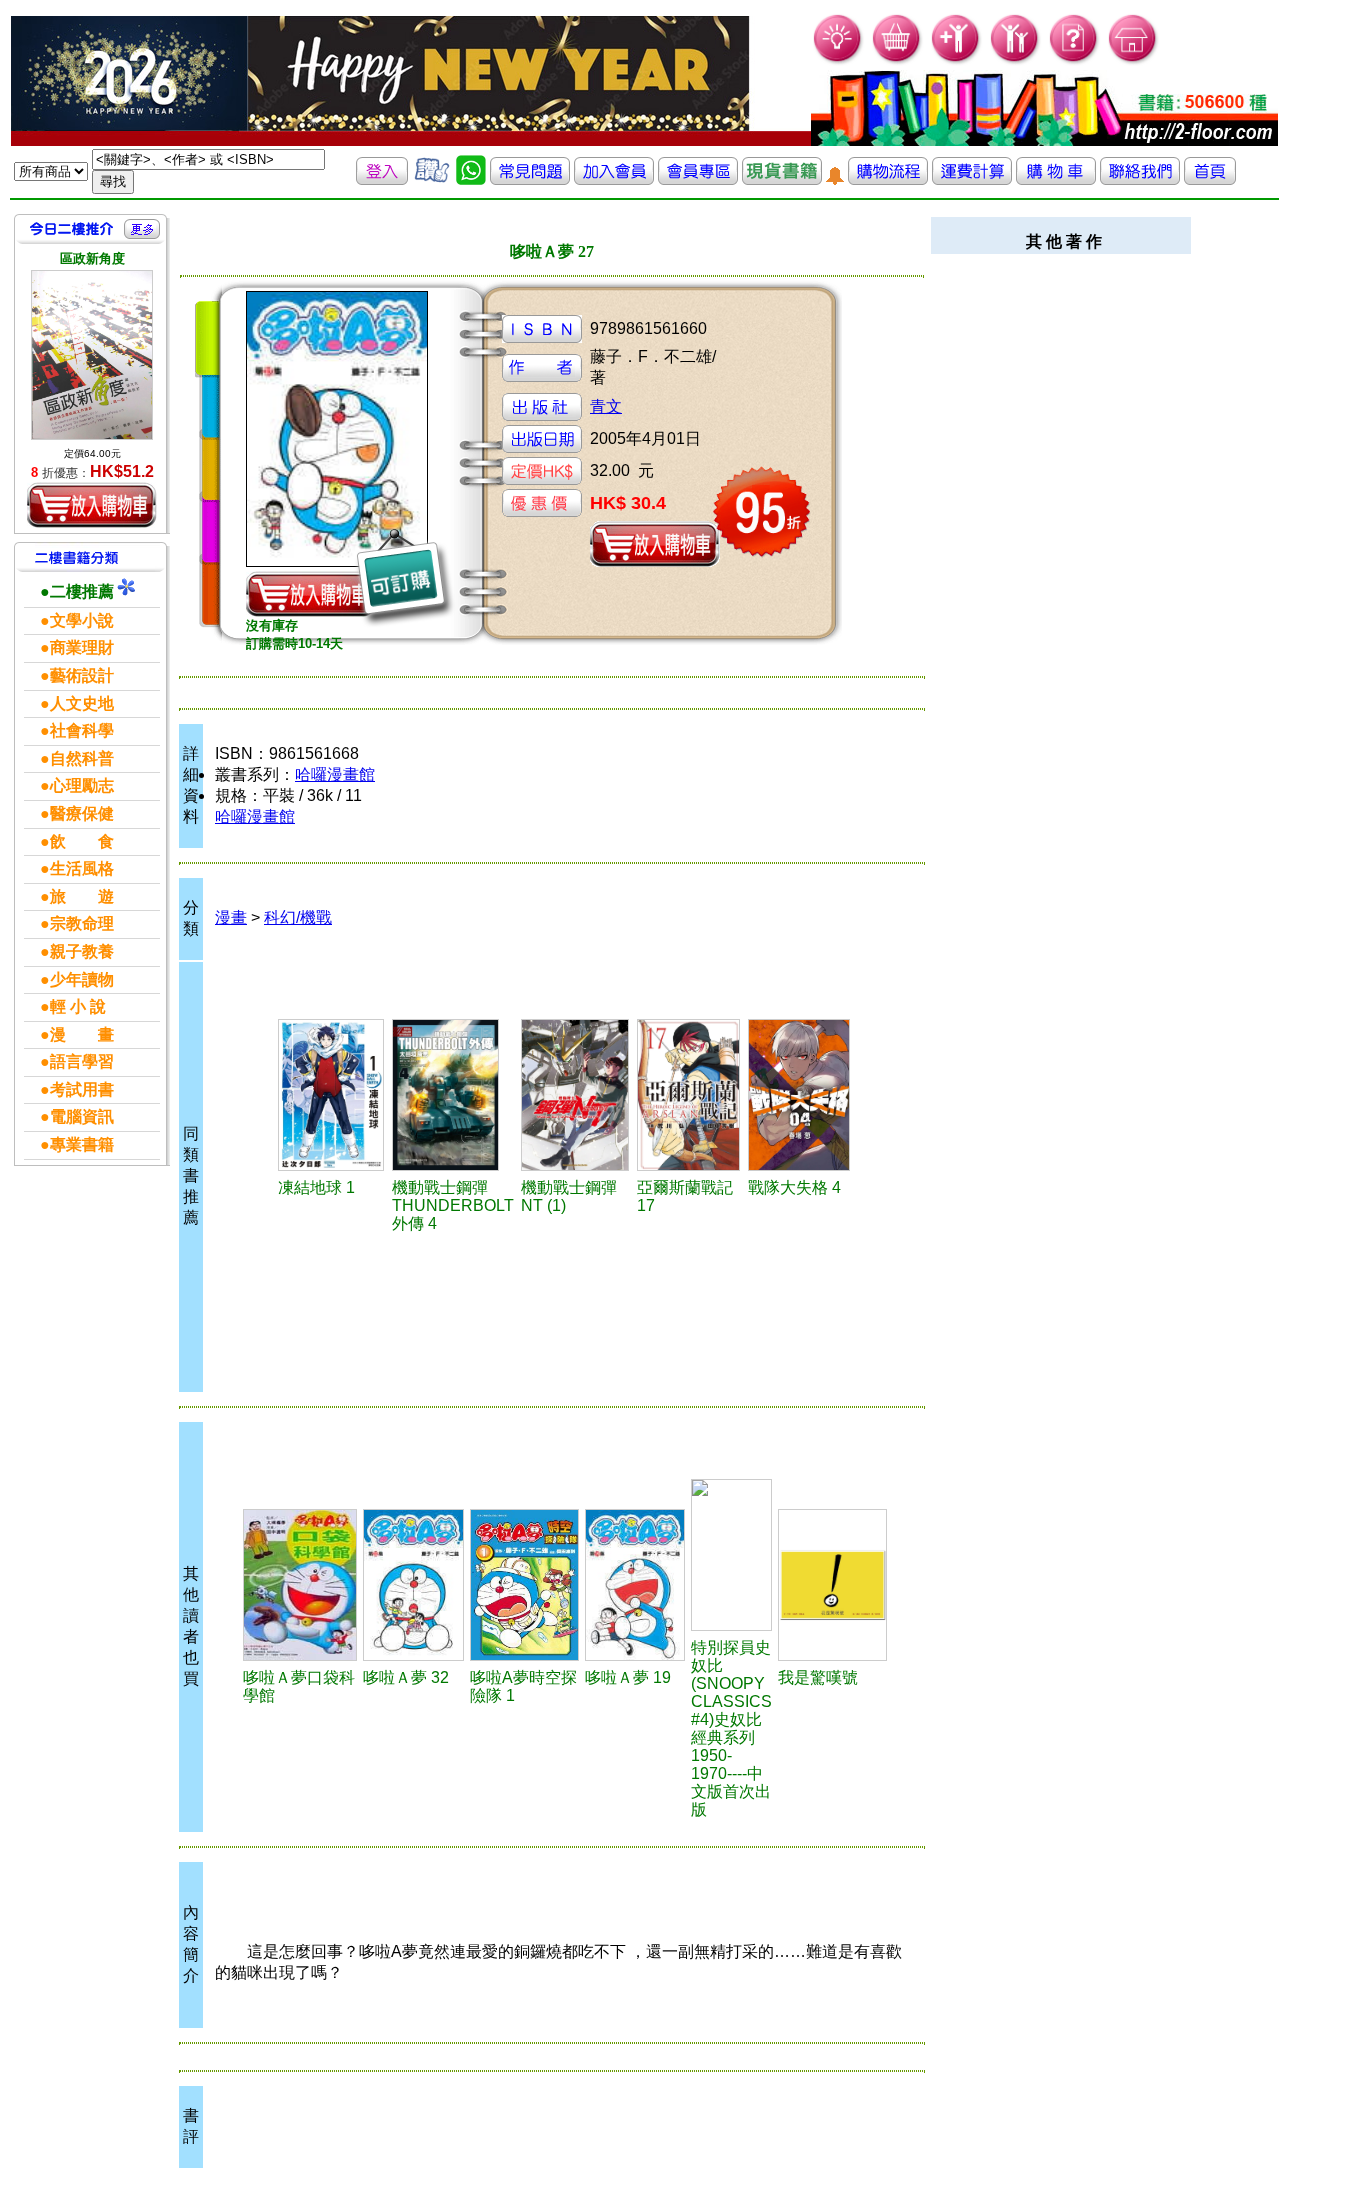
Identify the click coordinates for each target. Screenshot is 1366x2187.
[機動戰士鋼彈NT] (576, 1095)
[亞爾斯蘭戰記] (689, 1095)
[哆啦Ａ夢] (413, 1585)
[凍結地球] (332, 1095)
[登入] (382, 179)
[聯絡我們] (1140, 179)
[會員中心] (1015, 60)
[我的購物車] (897, 60)
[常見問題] (1074, 60)
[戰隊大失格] (800, 1095)
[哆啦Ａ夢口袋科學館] (300, 1585)
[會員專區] (698, 179)
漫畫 (231, 917)
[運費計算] (972, 179)
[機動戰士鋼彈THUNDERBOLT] (453, 1095)
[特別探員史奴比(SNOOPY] (731, 1555)
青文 (606, 406)
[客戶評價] (432, 179)
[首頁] (1133, 60)
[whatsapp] (471, 179)
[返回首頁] (1210, 179)
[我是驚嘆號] (832, 1585)
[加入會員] (956, 60)
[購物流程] (888, 179)
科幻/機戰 (298, 917)
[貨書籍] (782, 179)
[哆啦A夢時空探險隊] (524, 1585)
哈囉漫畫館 (335, 774)
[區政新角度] (92, 355)
